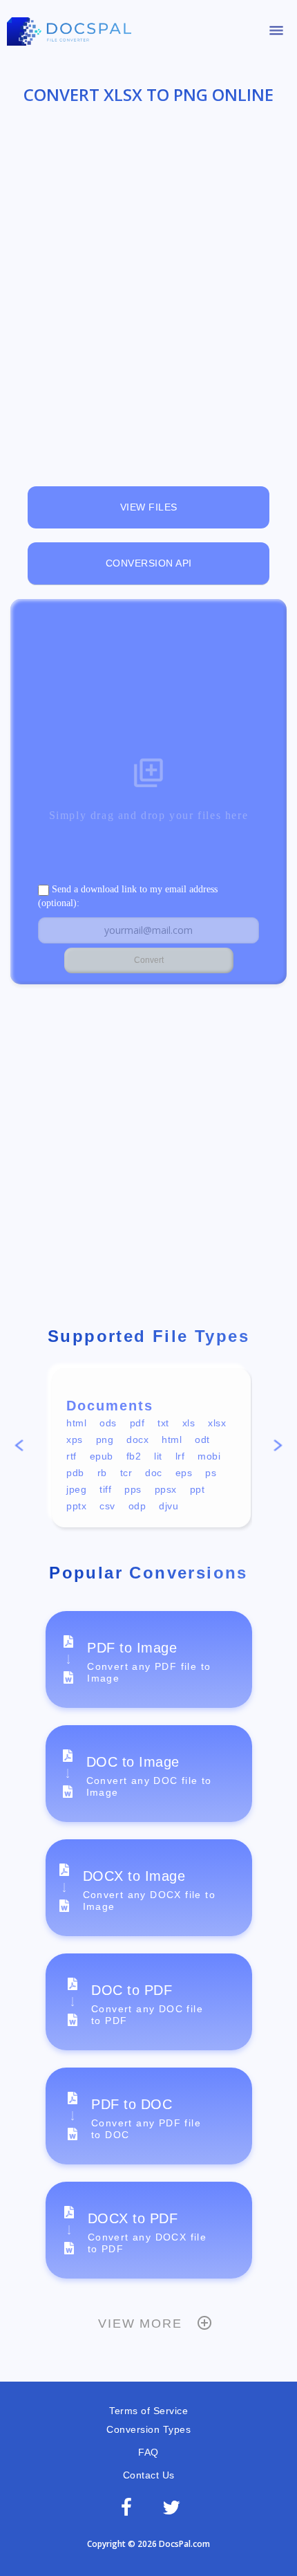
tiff (105, 1489)
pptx (76, 1506)
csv (107, 1506)
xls (189, 1423)
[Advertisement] (148, 285)
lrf (180, 1456)
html (76, 1423)
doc (154, 1473)
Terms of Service (148, 2411)
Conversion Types (148, 2429)
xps (75, 1439)
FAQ (148, 2452)
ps (211, 1473)
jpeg (76, 1489)
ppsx (166, 1489)
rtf (71, 1456)
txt (163, 1423)
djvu (169, 1506)
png (105, 1439)
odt (202, 1439)
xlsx (217, 1423)
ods (108, 1423)
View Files (149, 507)
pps (133, 1489)
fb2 (134, 1456)
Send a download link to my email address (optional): (128, 896)
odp (137, 1506)
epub (102, 1456)
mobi (209, 1456)
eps (184, 1473)
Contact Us (149, 2475)
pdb (75, 1473)
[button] (19, 1448)
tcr (126, 1473)
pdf (137, 1423)
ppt (198, 1489)
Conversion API (149, 563)
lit (158, 1456)
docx (137, 1439)
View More (140, 2324)
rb (102, 1473)
